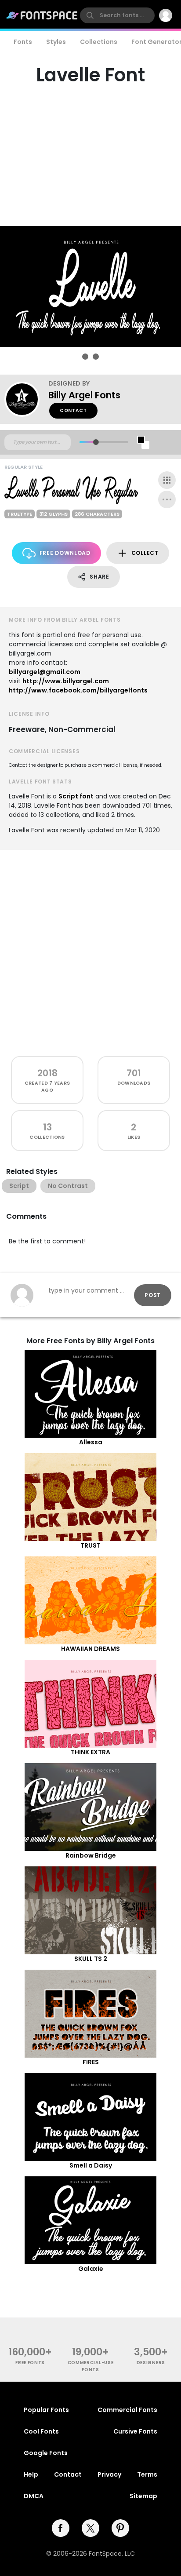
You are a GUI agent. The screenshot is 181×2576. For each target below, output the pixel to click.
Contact (73, 410)
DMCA (34, 2496)
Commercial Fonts (127, 2410)
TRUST (90, 1545)
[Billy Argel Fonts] (26, 399)
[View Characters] (167, 480)
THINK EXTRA (90, 1752)
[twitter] (90, 2528)
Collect (145, 553)
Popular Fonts (46, 2410)
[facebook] (61, 2528)
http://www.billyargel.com (66, 681)
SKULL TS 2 (91, 1959)
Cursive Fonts (135, 2431)
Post (153, 1295)
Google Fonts (46, 2453)
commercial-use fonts (91, 2366)
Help (31, 2474)
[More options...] (167, 499)
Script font (76, 796)
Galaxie (91, 2269)
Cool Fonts (41, 2431)
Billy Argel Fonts (84, 395)
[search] (117, 15)
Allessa (91, 1442)
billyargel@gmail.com (45, 672)
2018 (47, 1073)
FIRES (91, 2062)
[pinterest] (120, 2528)
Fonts (23, 42)
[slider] (96, 442)
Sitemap (143, 2496)
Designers (151, 2363)
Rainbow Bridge (91, 1855)
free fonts (30, 2363)
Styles (56, 42)
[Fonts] (42, 15)
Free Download (65, 553)
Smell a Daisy (91, 2165)
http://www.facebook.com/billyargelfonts (78, 690)
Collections (99, 42)
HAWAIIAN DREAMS (90, 1649)
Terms (147, 2474)
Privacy (109, 2474)
